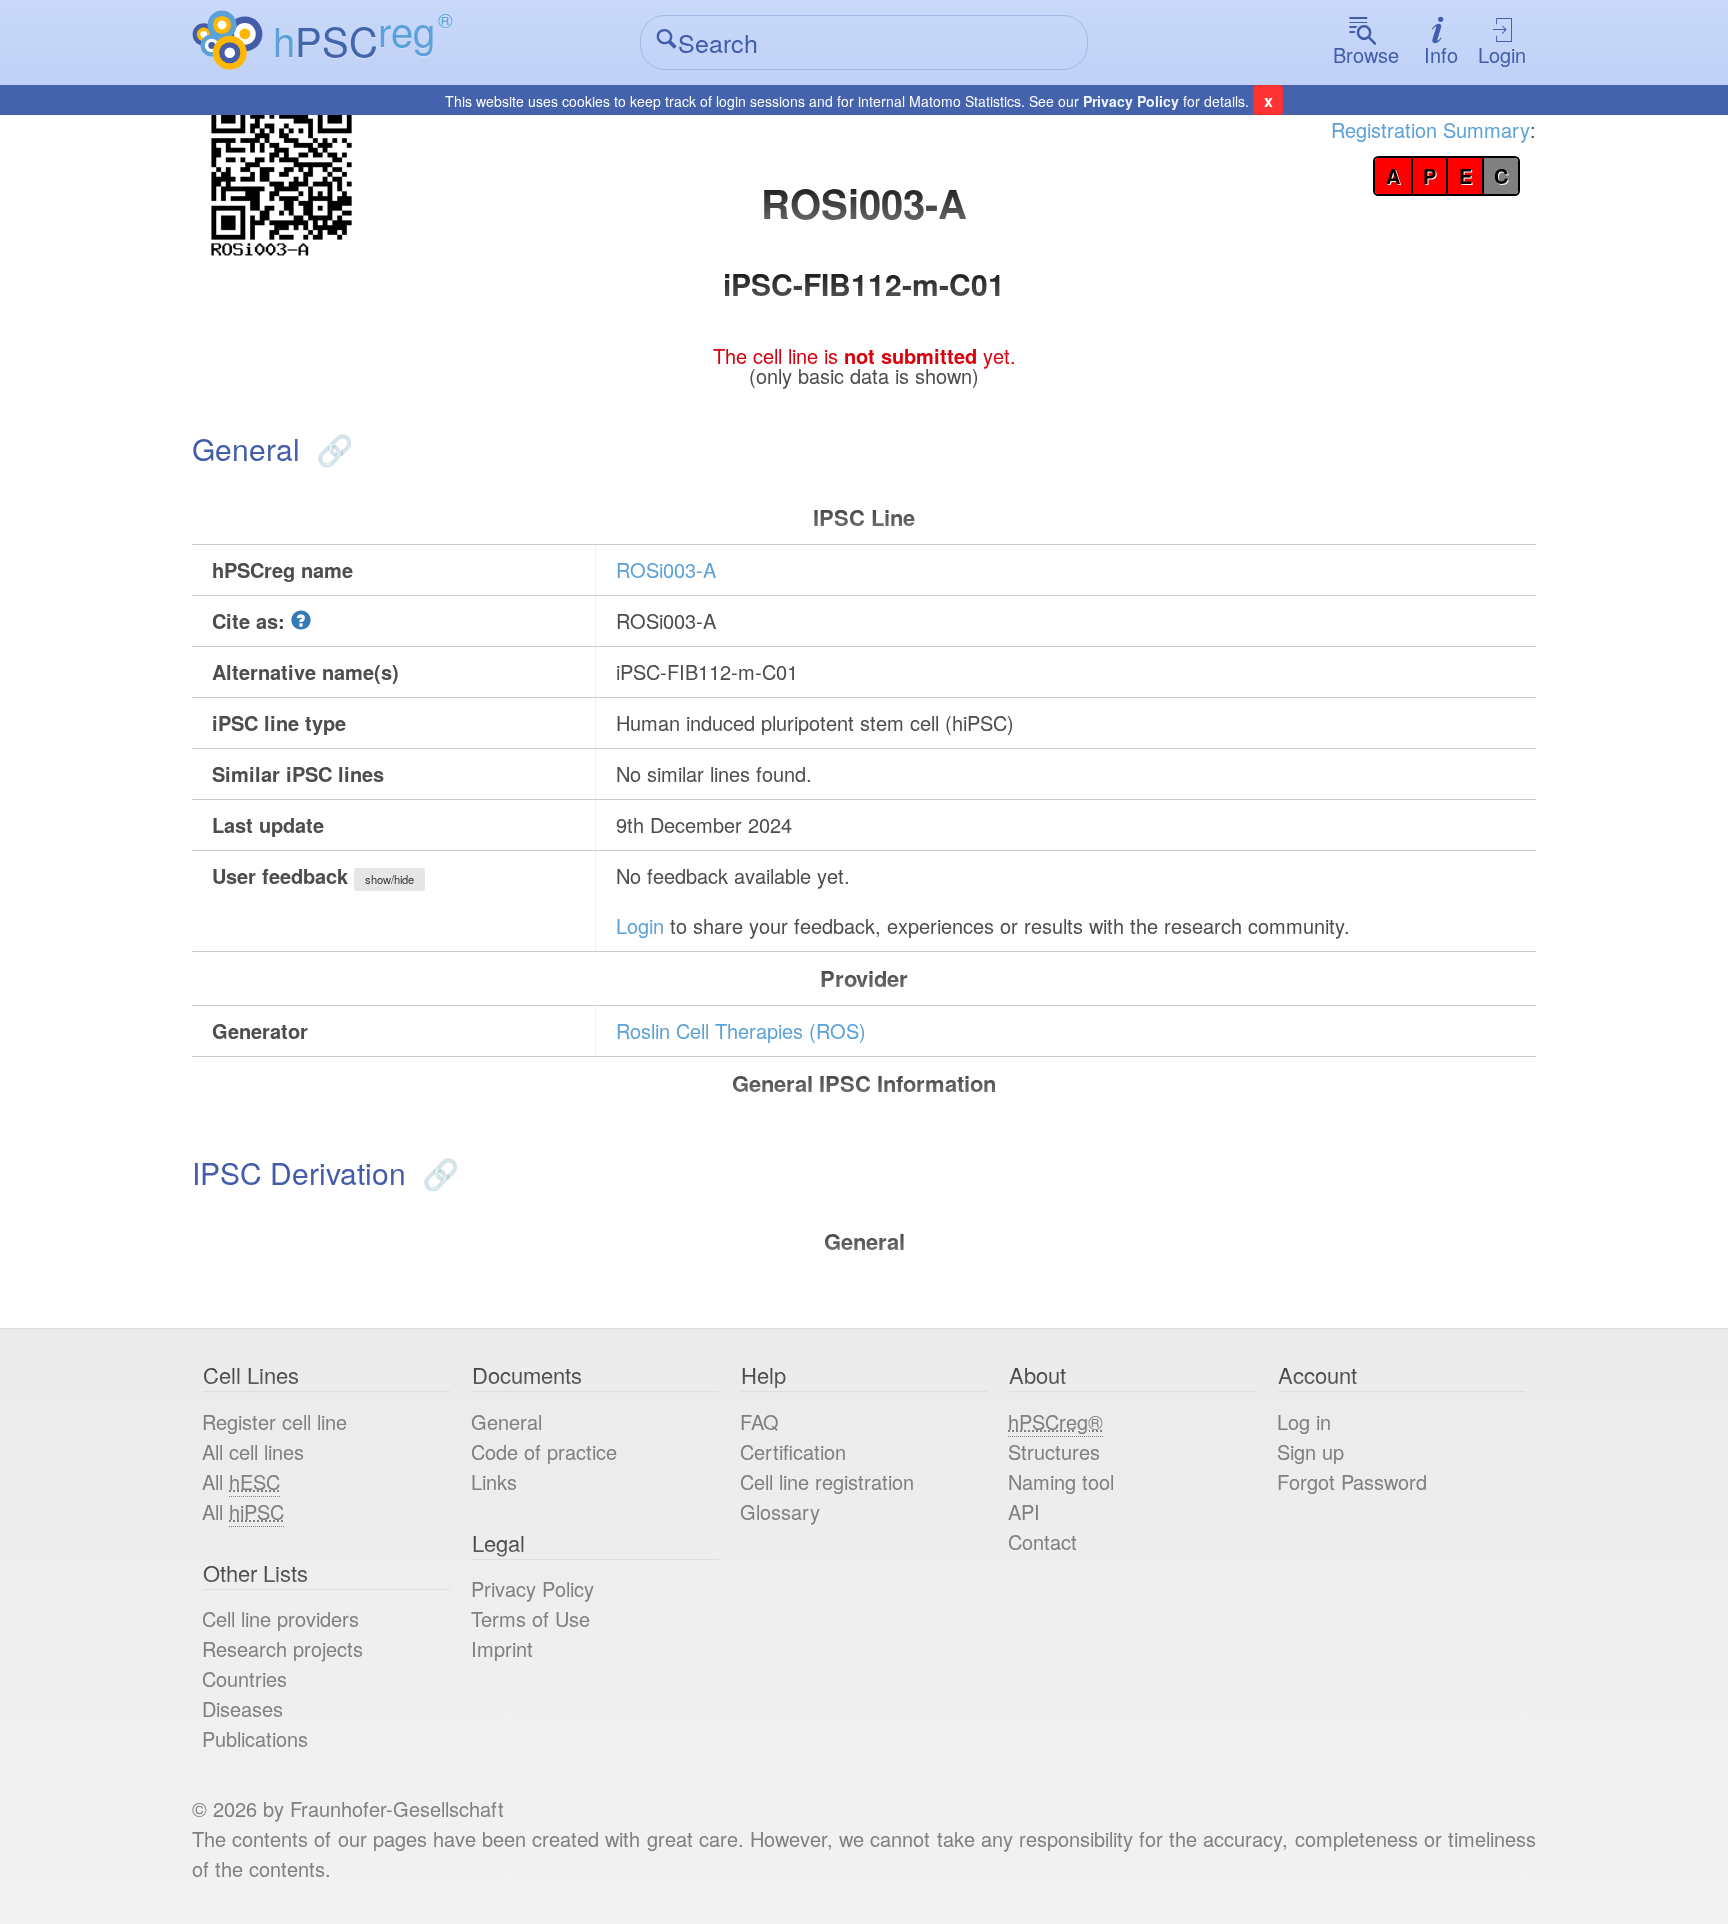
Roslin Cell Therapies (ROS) (741, 1030)
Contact (1042, 1541)
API (1024, 1511)
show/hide (389, 879)
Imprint (502, 1648)
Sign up (1310, 1451)
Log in (1304, 1421)
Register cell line (274, 1421)
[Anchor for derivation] (436, 1172)
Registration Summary (1430, 129)
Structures (1054, 1451)
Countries (244, 1678)
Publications (255, 1738)
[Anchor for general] (330, 448)
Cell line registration (827, 1481)
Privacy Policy (1131, 101)
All (241, 1481)
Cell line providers (280, 1618)
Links (494, 1481)
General (506, 1421)
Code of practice (544, 1451)
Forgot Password (1352, 1481)
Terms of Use (530, 1618)
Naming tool (1061, 1481)
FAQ (759, 1421)
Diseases (242, 1708)
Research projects (282, 1648)
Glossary (780, 1511)
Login (1502, 54)
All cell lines (253, 1451)
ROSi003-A (666, 569)
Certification (793, 1451)
